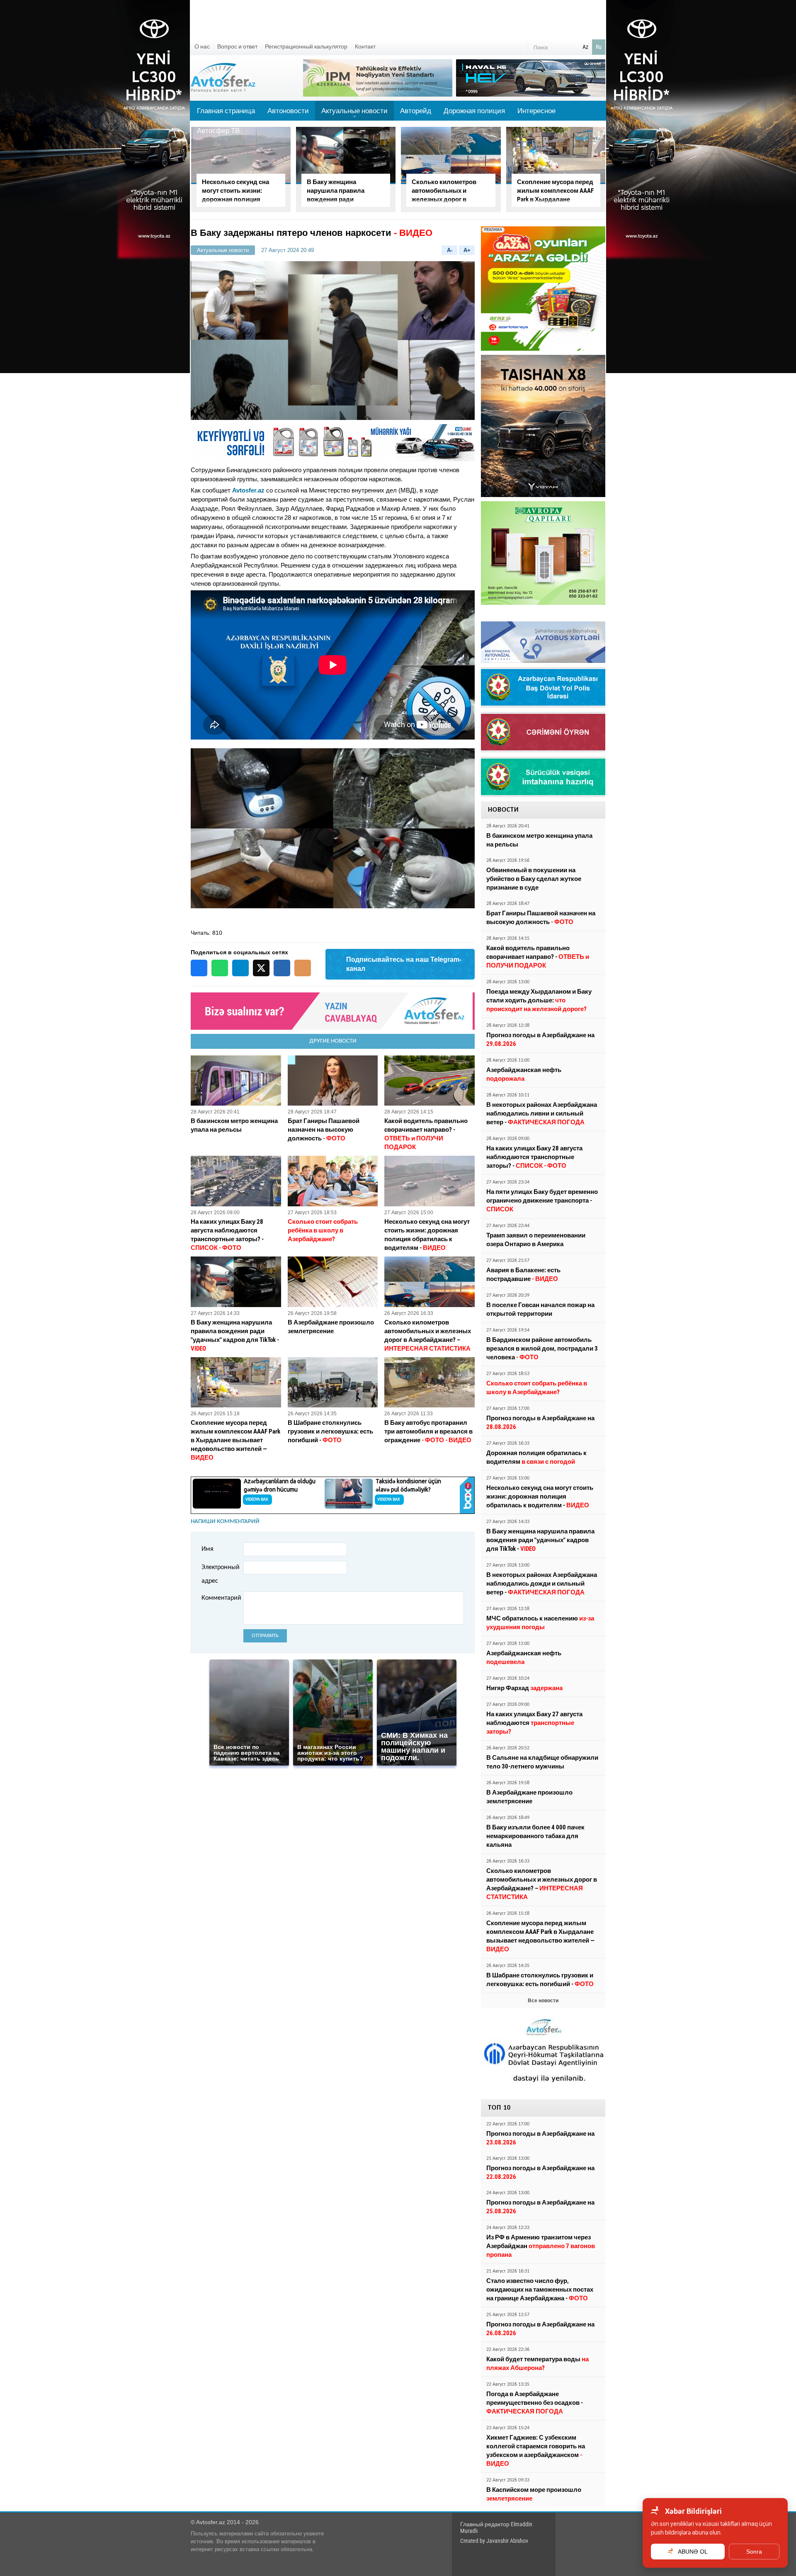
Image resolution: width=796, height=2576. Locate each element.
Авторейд (416, 111)
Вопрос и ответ (237, 46)
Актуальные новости (354, 114)
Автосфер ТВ (218, 131)
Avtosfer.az (248, 490)
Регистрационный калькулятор (306, 46)
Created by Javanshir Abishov (494, 2541)
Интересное (536, 111)
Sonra (754, 2552)
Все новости (543, 2001)
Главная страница (226, 111)
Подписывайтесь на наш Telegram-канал (404, 964)
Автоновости (288, 111)
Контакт (365, 46)
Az (585, 47)
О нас (202, 46)
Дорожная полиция (474, 111)
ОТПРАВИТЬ (265, 1636)
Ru (599, 47)
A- (450, 250)
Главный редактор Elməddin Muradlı (496, 2527)
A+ (467, 250)
